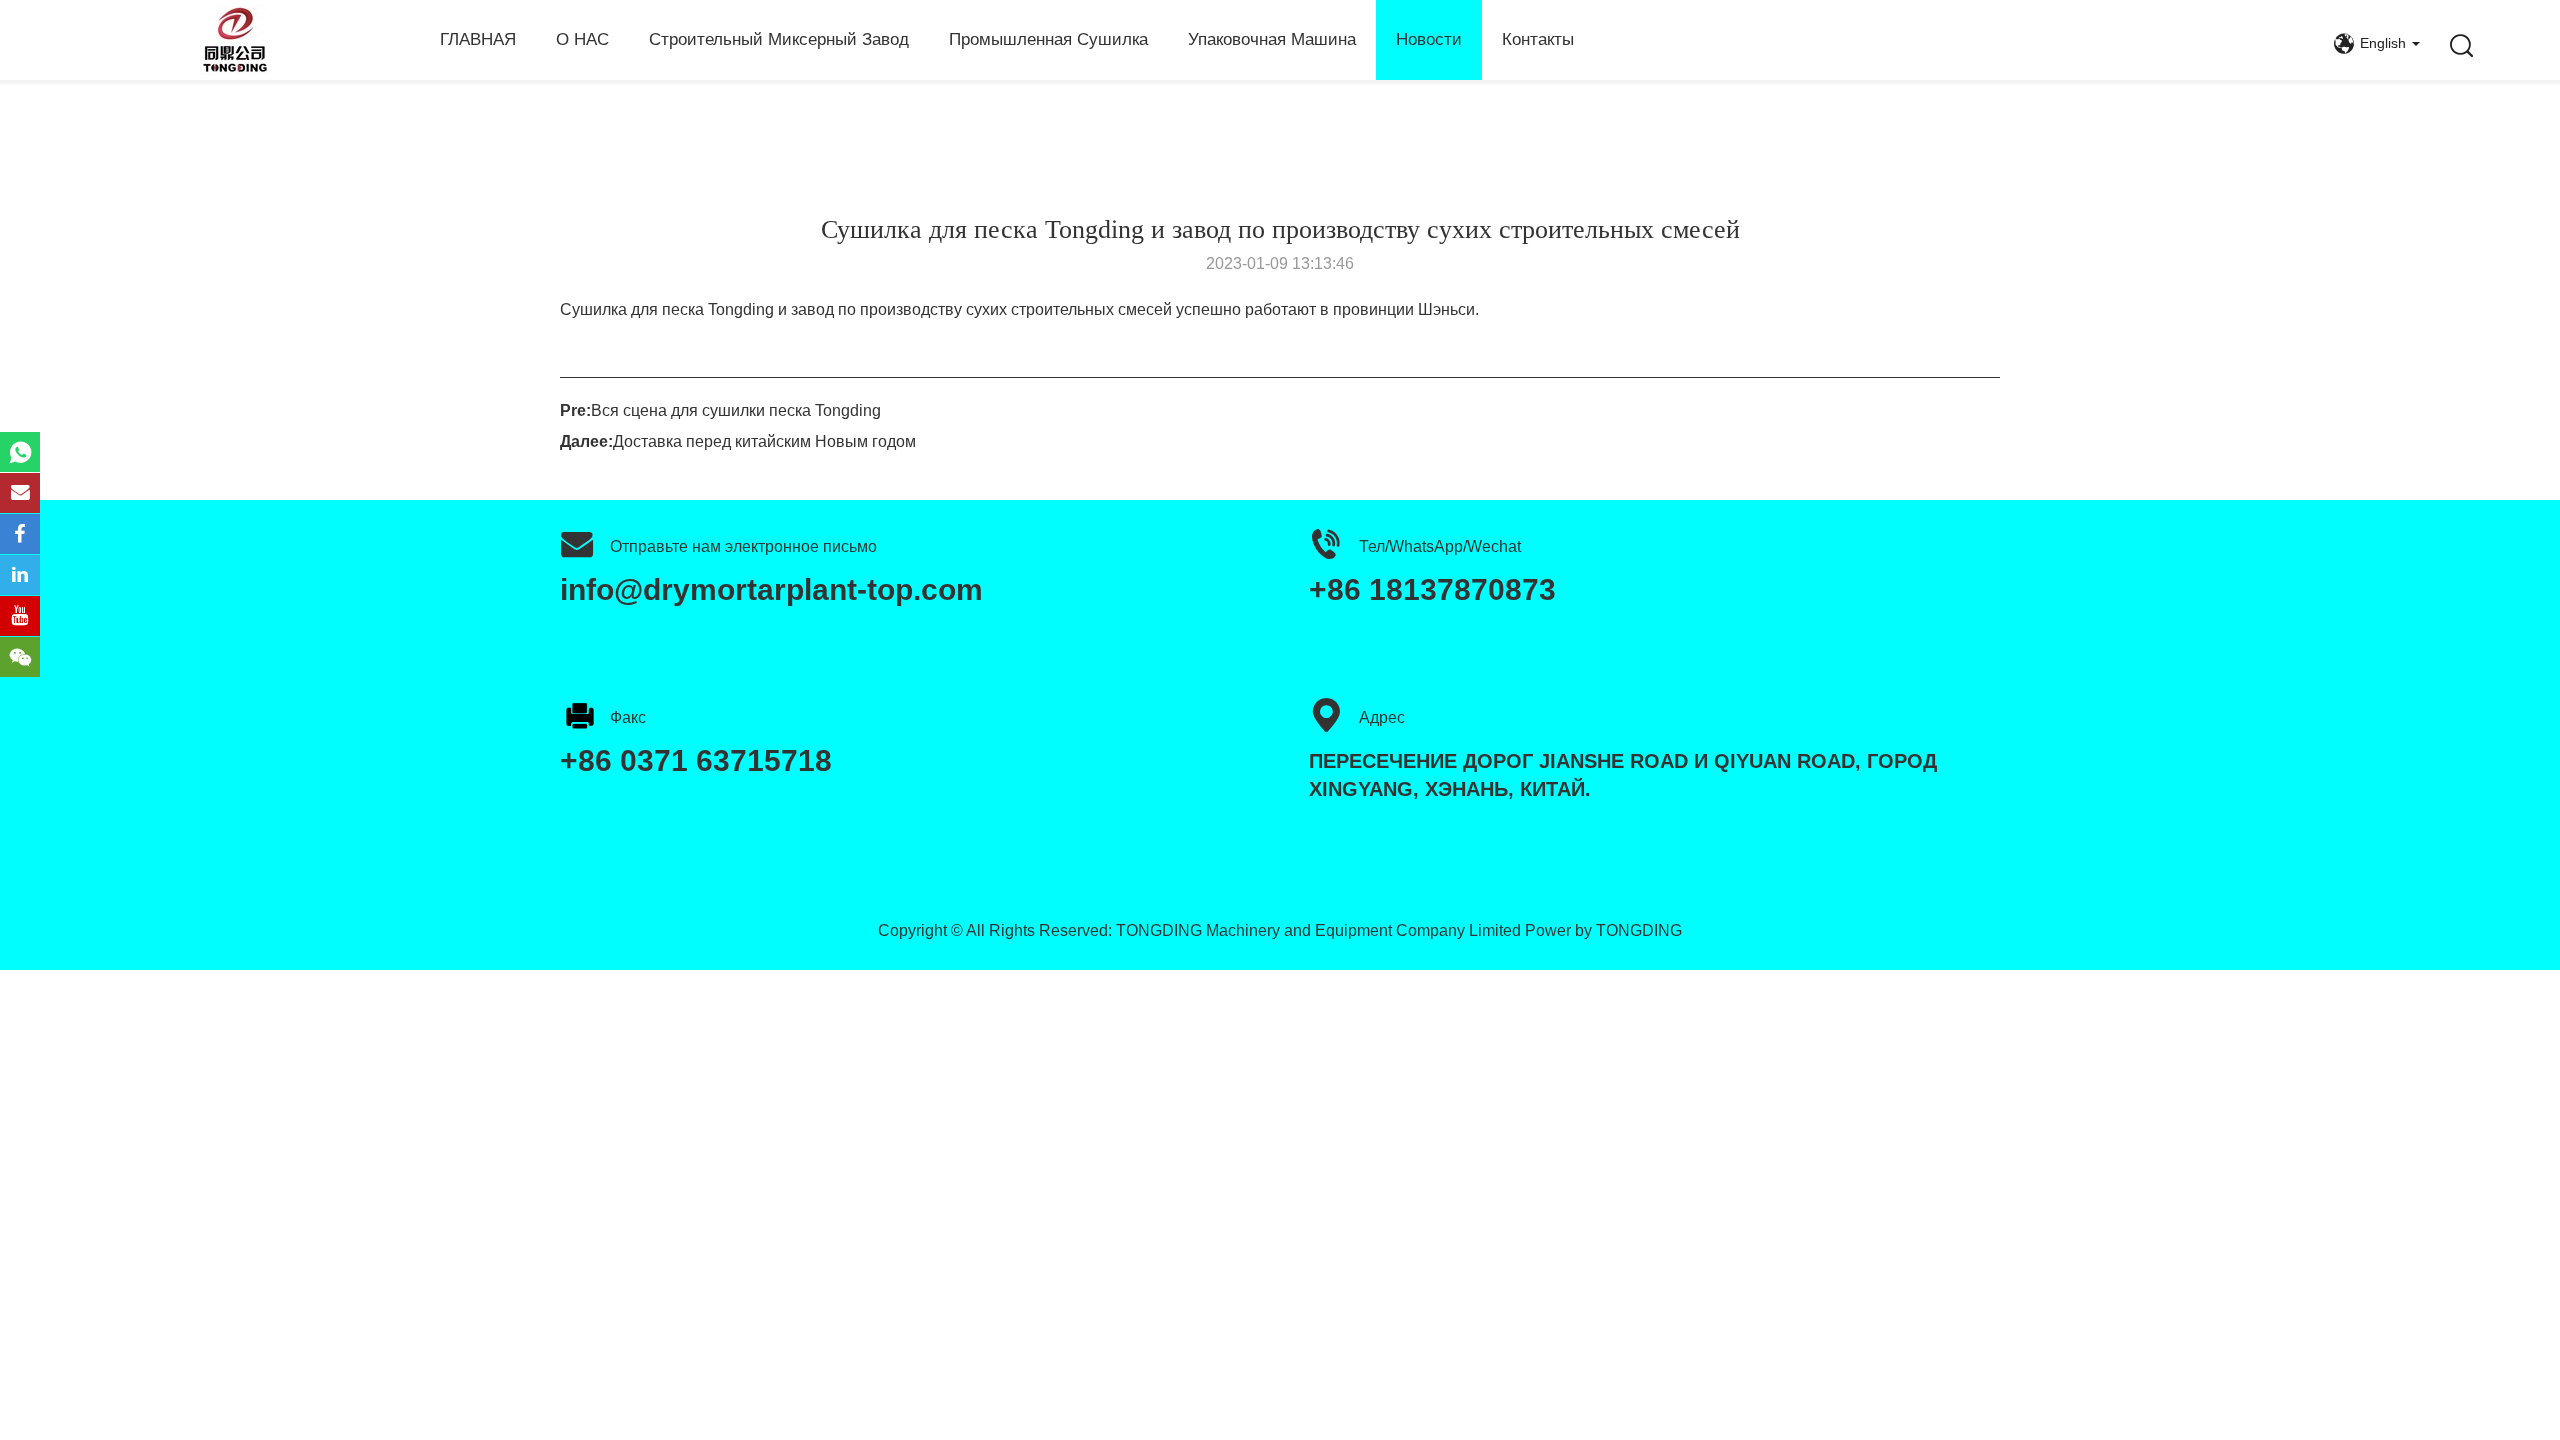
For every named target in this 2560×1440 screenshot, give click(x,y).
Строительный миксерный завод (779, 39)
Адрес (1382, 717)
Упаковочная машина (1272, 39)
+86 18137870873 (1432, 589)
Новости (1429, 39)
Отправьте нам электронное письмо (743, 546)
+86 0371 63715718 (696, 760)
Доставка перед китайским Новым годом (764, 441)
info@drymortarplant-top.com (771, 589)
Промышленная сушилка (1048, 39)
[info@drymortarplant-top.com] (20, 493)
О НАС (582, 39)
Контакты (1538, 39)
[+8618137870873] (20, 452)
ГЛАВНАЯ (478, 39)
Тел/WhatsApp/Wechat (1440, 546)
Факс (628, 717)
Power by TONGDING (1603, 930)
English (2383, 43)
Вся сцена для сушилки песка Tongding (736, 410)
